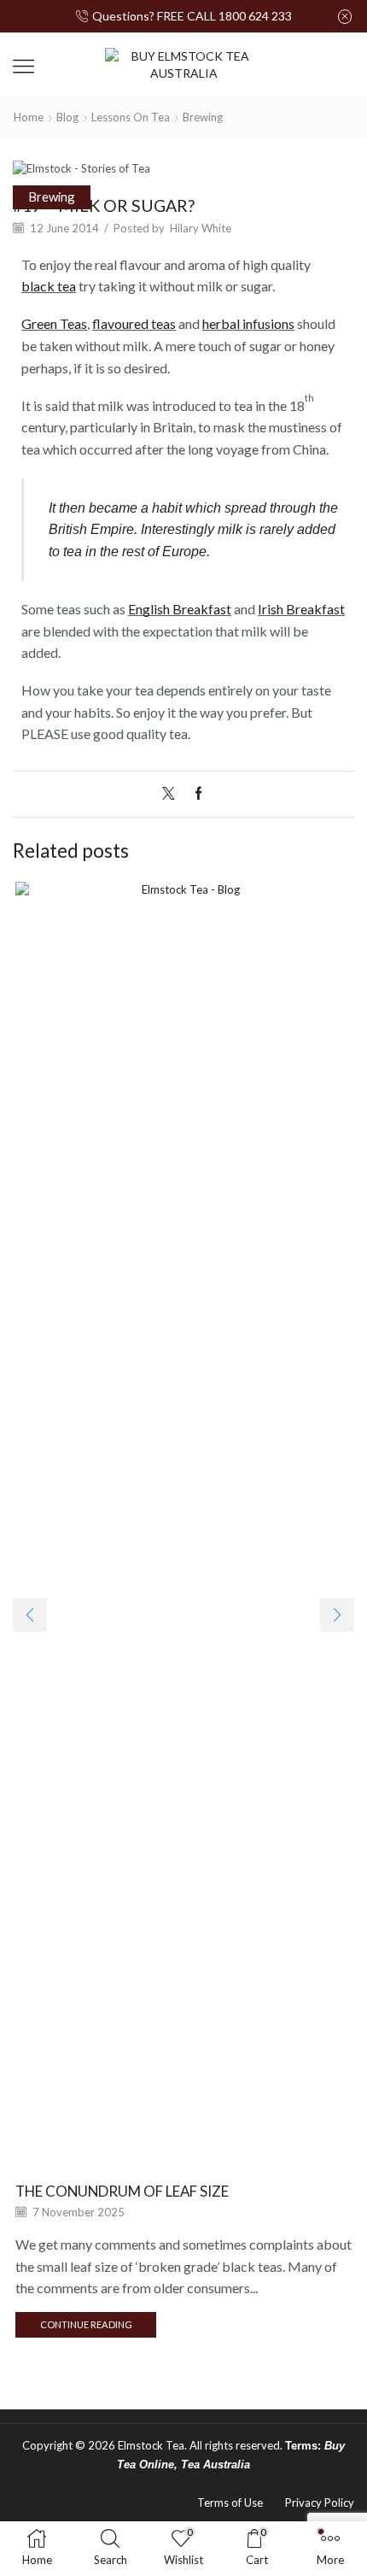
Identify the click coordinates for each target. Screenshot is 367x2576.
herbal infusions (248, 323)
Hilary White (201, 228)
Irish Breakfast (301, 609)
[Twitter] (173, 794)
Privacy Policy (320, 2503)
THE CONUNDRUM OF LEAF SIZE (122, 2191)
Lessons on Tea (131, 117)
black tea (49, 286)
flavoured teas (134, 323)
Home (29, 117)
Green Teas (54, 323)
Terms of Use (230, 2503)
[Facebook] (194, 794)
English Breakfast (180, 609)
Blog (67, 117)
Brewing (203, 117)
